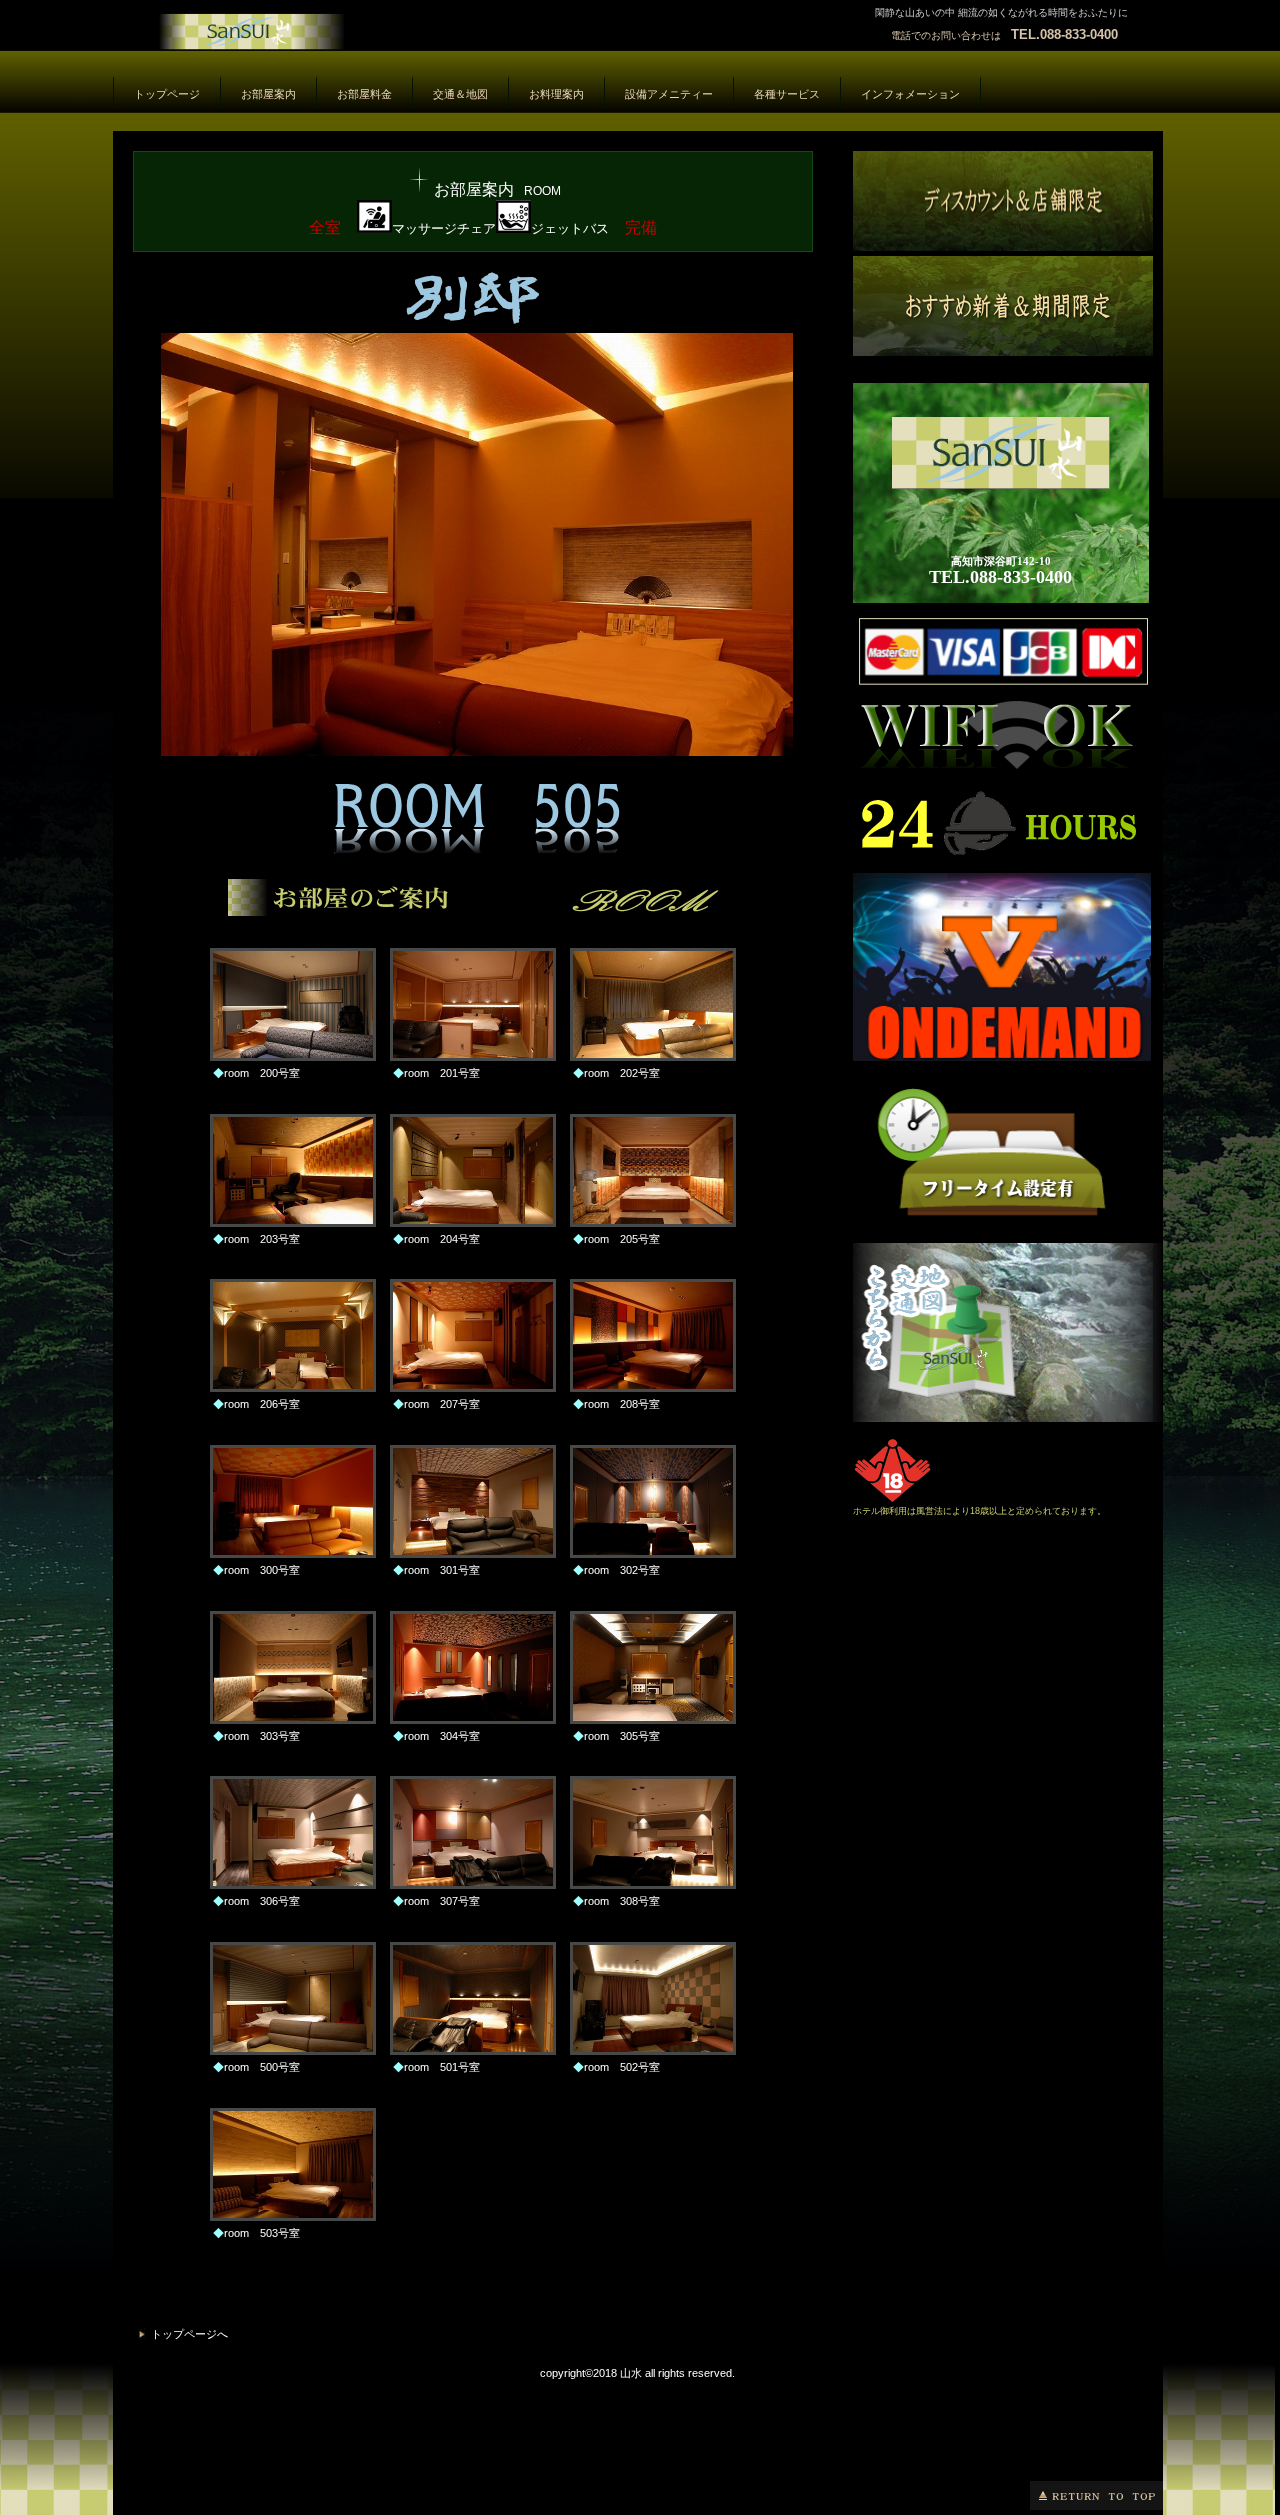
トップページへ (189, 2334)
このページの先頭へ (1096, 2495)
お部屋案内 (338, 37)
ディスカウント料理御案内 (1003, 201)
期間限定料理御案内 (1003, 306)
